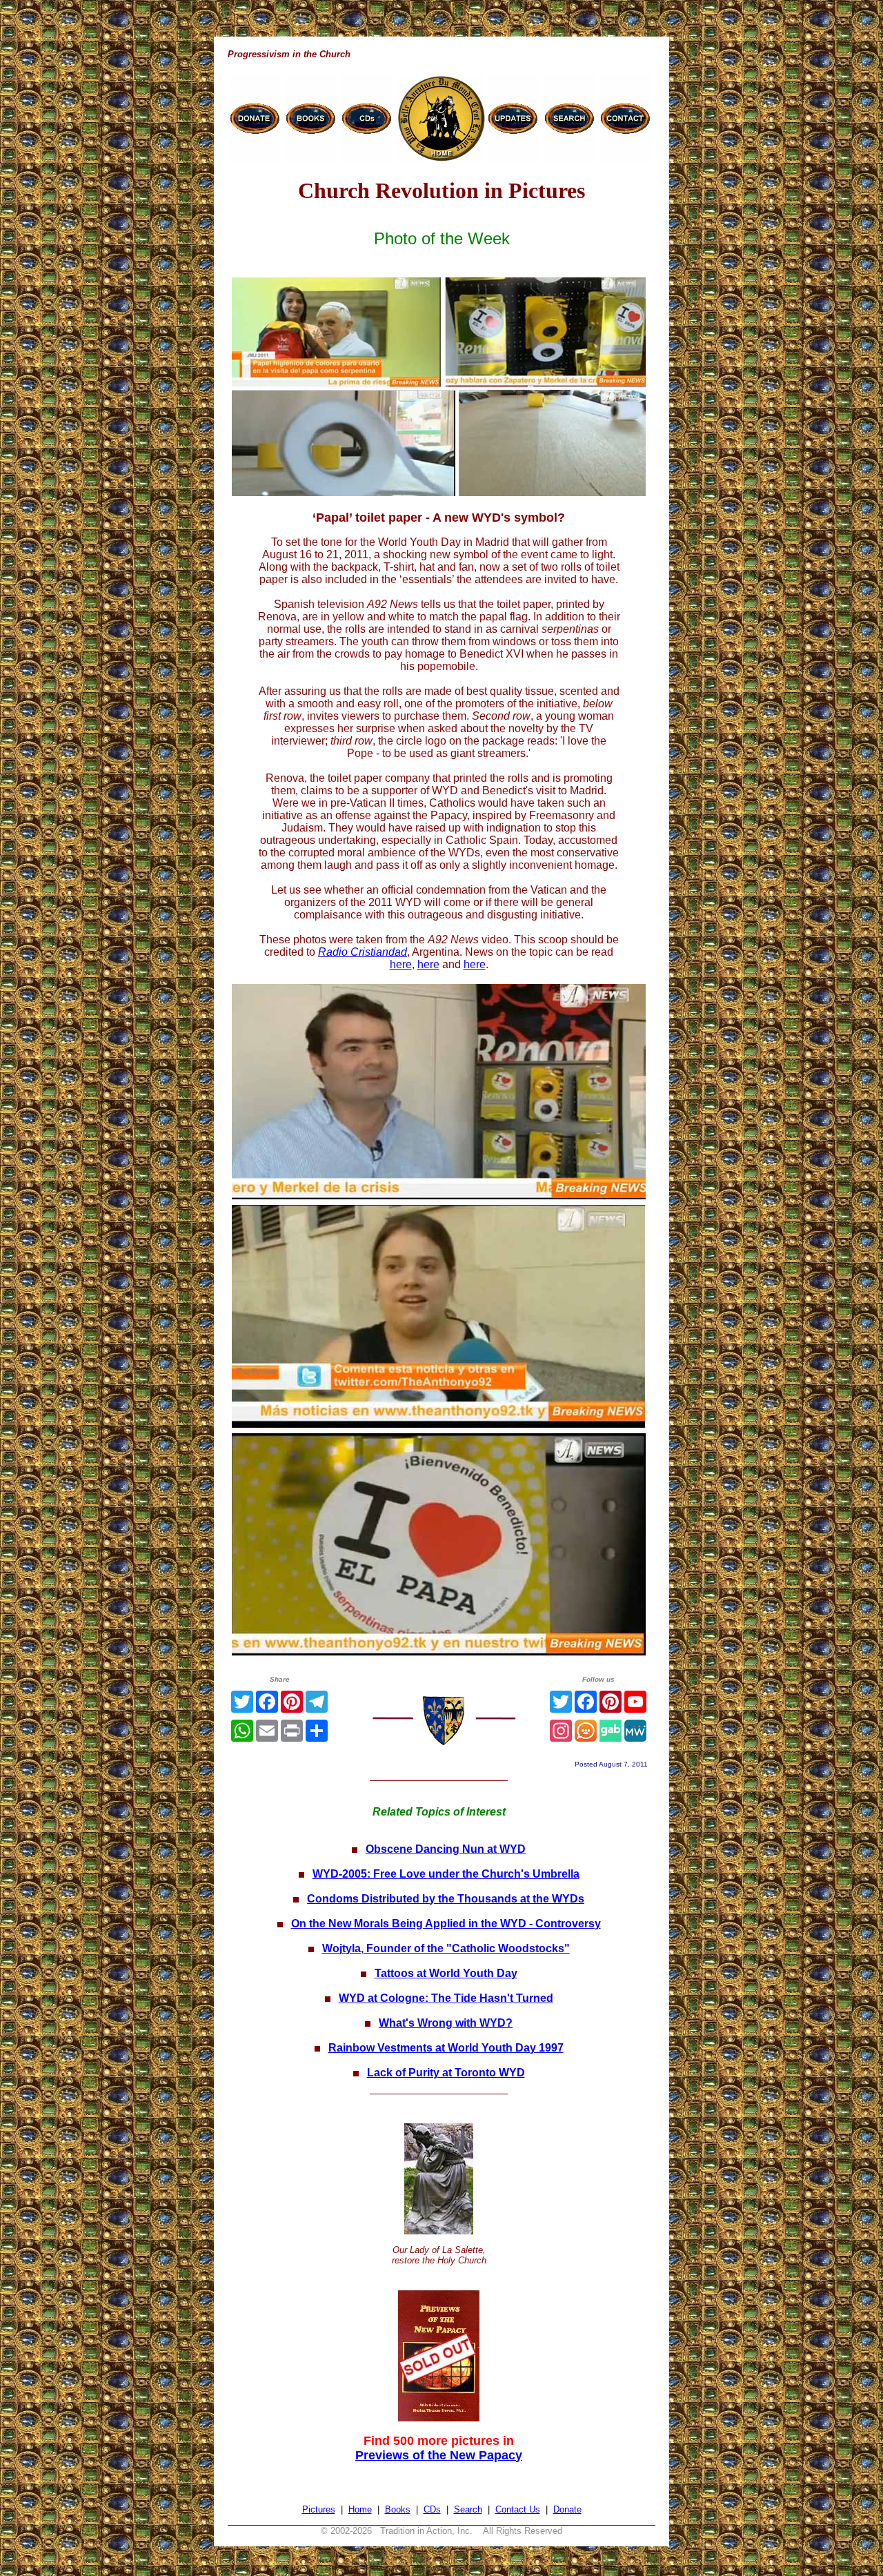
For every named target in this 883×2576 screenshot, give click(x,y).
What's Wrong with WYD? (446, 2023)
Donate (567, 2509)
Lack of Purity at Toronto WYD (446, 2073)
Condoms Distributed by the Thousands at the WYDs (446, 1899)
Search (468, 2509)
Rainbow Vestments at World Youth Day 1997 (446, 2048)
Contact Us (518, 2509)
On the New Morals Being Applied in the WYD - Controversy (446, 1924)
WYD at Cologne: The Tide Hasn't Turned (446, 1998)
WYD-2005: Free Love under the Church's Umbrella (446, 1874)
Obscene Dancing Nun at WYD (446, 1849)
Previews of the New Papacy (439, 2455)
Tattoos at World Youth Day (446, 1973)
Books (398, 2509)
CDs (432, 2509)
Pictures (319, 2509)
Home (360, 2509)
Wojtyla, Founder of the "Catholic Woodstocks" (446, 1948)
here (401, 964)
